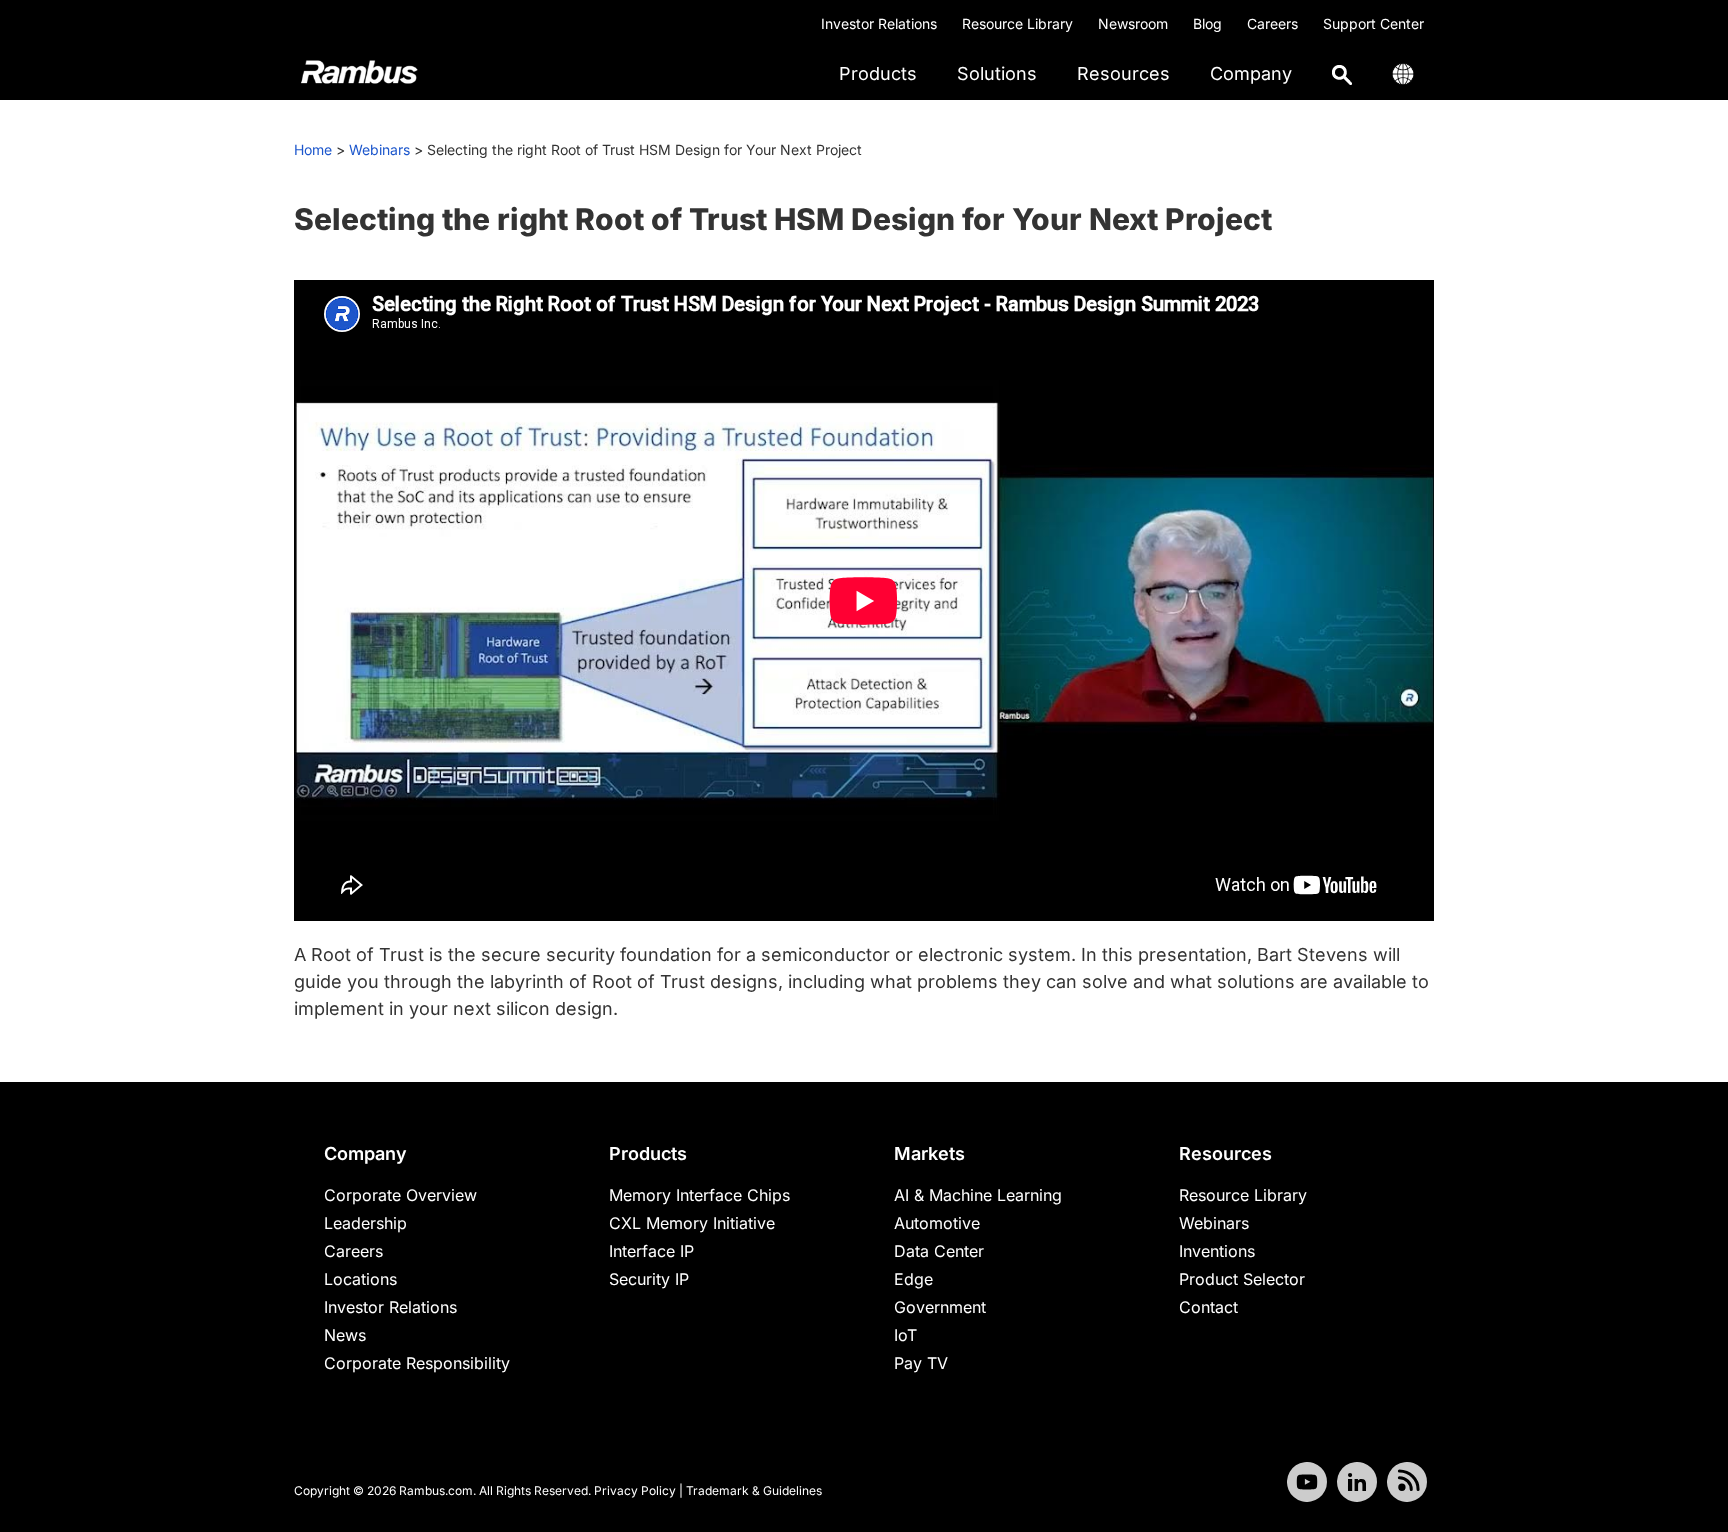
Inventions (1217, 1251)
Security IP (649, 1279)
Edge (913, 1279)
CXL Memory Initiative (692, 1223)
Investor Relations (879, 23)
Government (940, 1307)
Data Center (939, 1251)
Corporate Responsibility (417, 1363)
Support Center (1373, 23)
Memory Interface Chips (699, 1195)
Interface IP (651, 1251)
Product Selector (1242, 1279)
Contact (1208, 1307)
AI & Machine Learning (978, 1195)
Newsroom (1133, 23)
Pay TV (921, 1363)
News (345, 1335)
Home (313, 149)
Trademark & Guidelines (754, 1490)
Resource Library (1017, 23)
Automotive (937, 1223)
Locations (360, 1279)
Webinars (379, 149)
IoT (905, 1335)
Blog (1207, 23)
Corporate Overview (400, 1195)
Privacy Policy (635, 1490)
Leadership (365, 1223)
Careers (1272, 23)
